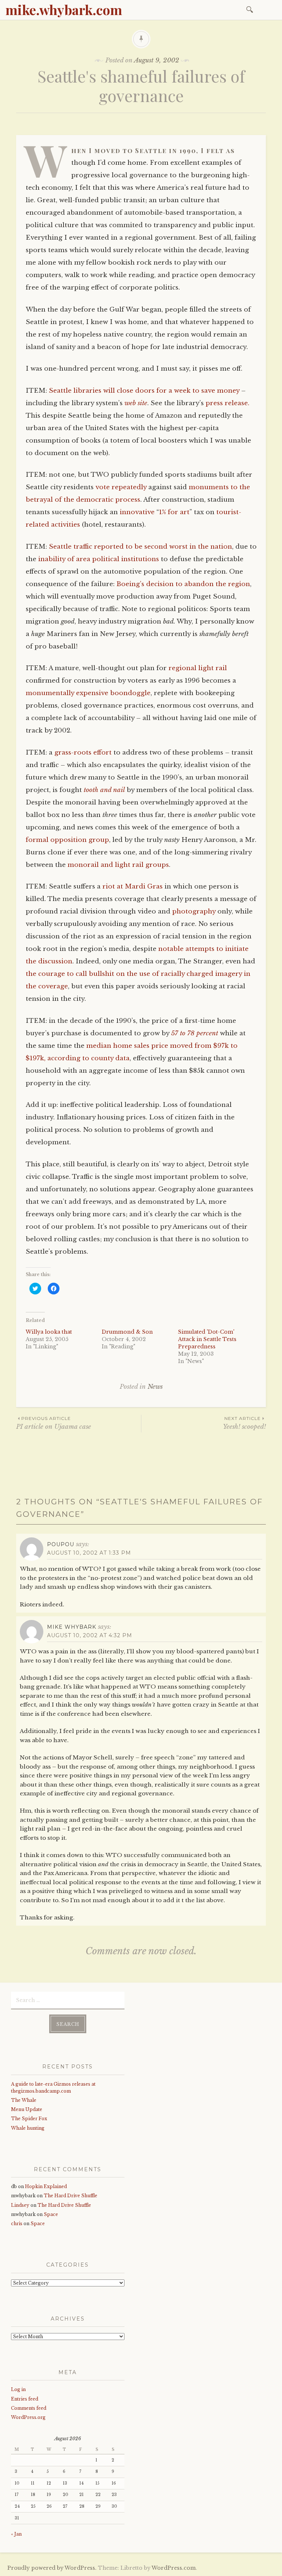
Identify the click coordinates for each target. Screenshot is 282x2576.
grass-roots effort (83, 753)
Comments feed (29, 2408)
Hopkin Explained (46, 2186)
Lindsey (20, 2205)
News (155, 1387)
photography (194, 911)
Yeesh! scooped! (244, 1423)
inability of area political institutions (99, 559)
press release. (227, 403)
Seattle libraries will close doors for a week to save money (144, 391)
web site (136, 403)
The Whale (24, 2100)
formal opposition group (67, 840)
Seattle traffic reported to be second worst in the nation (140, 547)
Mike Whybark (72, 1627)
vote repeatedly (121, 487)
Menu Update (27, 2109)
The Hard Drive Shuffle (70, 2196)
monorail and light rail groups (118, 865)
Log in (18, 2389)
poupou (61, 1544)
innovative (137, 512)
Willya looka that (49, 1332)
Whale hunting (28, 2128)
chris (17, 2223)
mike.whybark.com (64, 10)
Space (51, 2214)
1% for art (174, 512)
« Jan (16, 2534)
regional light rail (198, 668)
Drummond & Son (127, 1332)
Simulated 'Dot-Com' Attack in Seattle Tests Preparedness (207, 1339)
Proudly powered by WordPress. (52, 2568)
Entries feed (25, 2399)
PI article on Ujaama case (54, 1423)
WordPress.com (174, 2568)
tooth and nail (104, 790)
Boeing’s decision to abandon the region (183, 584)
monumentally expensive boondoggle (88, 693)
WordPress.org (28, 2417)
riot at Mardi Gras (133, 886)
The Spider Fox (29, 2119)
